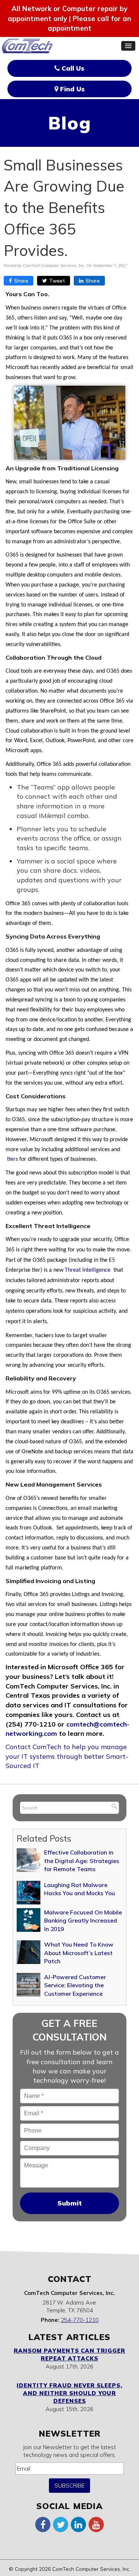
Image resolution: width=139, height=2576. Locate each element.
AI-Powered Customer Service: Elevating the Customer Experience (75, 1985)
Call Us (72, 68)
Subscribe (69, 2486)
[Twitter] (61, 2524)
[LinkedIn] (79, 2524)
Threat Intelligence (88, 1270)
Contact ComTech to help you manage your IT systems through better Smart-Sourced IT (67, 1756)
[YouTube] (96, 2524)
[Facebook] (43, 2524)
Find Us (72, 89)
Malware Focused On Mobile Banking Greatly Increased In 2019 (83, 1921)
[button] (128, 46)
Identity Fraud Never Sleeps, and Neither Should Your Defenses (69, 2393)
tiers (12, 1159)
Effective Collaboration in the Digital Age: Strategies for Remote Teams (82, 1861)
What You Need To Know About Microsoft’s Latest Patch (79, 1953)
